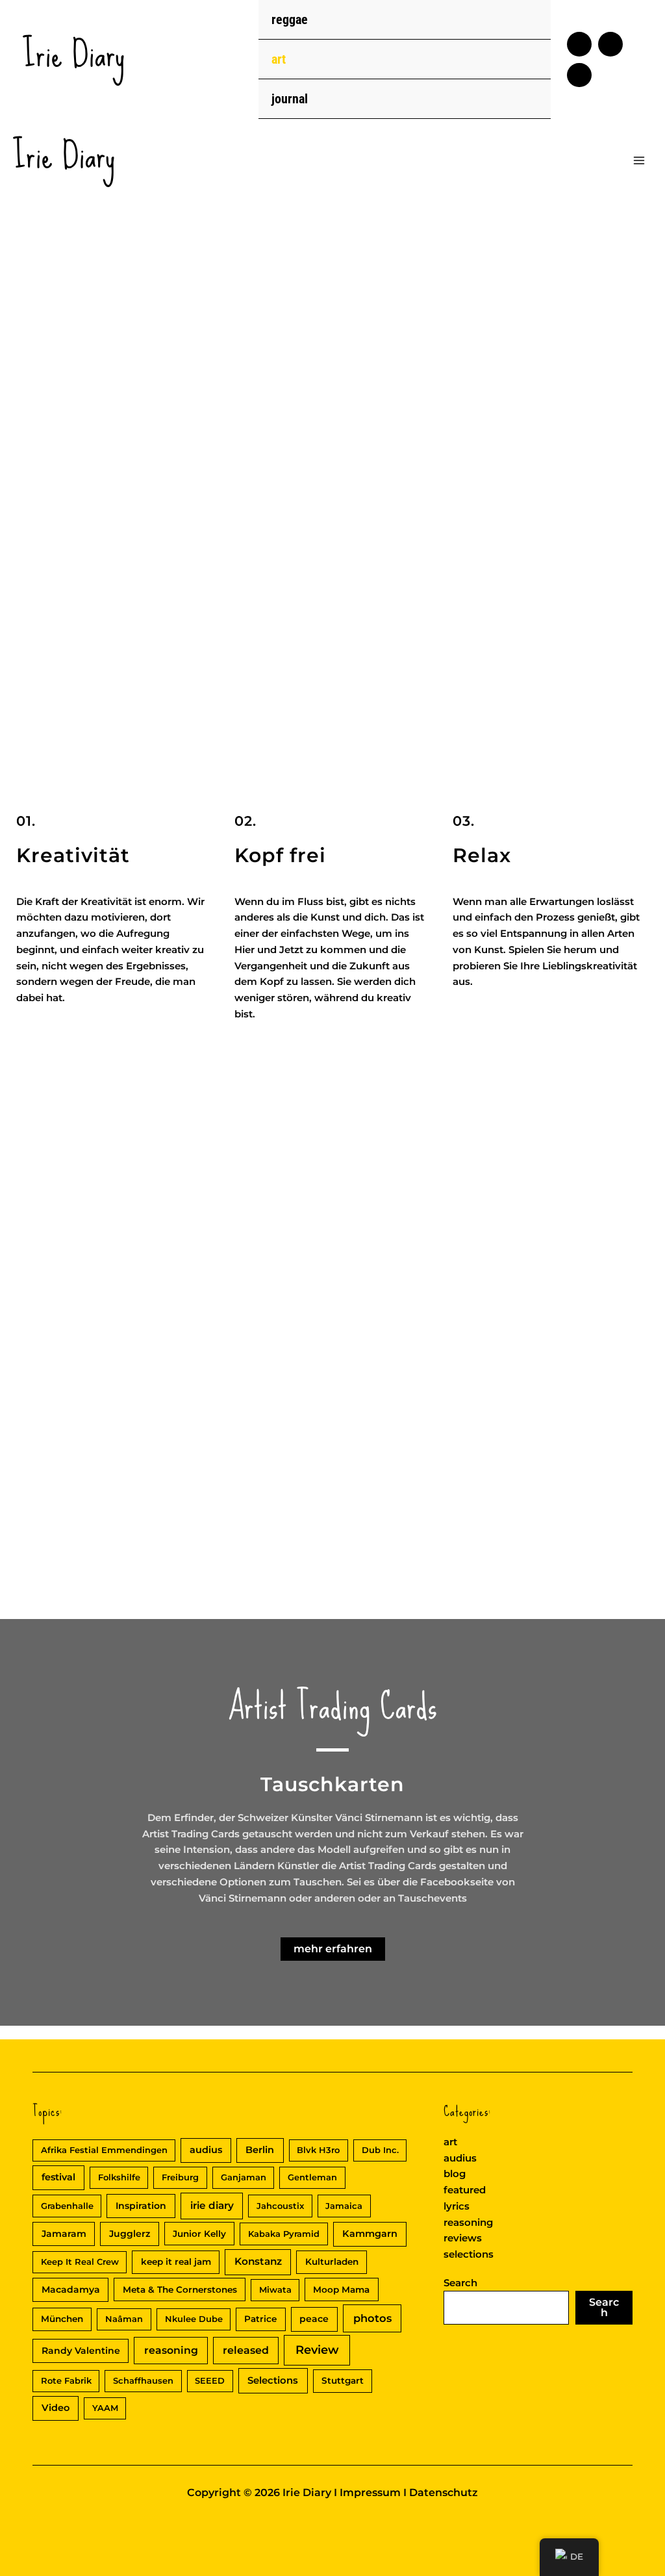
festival (58, 2177)
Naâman (124, 2319)
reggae (290, 19)
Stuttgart (343, 2380)
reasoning (171, 2350)
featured (465, 2190)
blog (455, 2174)
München (62, 2319)
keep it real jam (176, 2262)
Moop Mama (341, 2289)
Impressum (370, 2493)
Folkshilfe (119, 2177)
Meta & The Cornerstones (180, 2289)
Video (56, 2408)
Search (460, 2283)
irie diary (212, 2205)
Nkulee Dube (194, 2319)
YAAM (105, 2408)
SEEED (210, 2380)
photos (372, 2318)
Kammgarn (370, 2234)
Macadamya (71, 2289)
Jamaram (64, 2234)
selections (469, 2254)
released (246, 2350)
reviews (463, 2238)
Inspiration (141, 2206)
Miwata (275, 2289)
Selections (273, 2380)
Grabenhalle (67, 2206)
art (279, 59)
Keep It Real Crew (80, 2262)
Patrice (260, 2319)
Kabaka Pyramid (284, 2234)
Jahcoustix (280, 2206)
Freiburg (180, 2177)
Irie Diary (74, 54)
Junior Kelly (199, 2234)
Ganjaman (244, 2177)
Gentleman (312, 2177)
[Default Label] (579, 44)
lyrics (457, 2206)
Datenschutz (444, 2493)
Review (317, 2350)
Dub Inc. (380, 2150)
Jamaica (344, 2206)
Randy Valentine (81, 2351)
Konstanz (258, 2261)
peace (314, 2319)
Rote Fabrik (66, 2380)
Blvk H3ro (318, 2150)
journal (290, 99)
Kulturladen (332, 2262)
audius (206, 2150)
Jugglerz (130, 2234)
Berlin (260, 2150)
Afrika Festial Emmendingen (104, 2150)
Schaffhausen (143, 2380)
